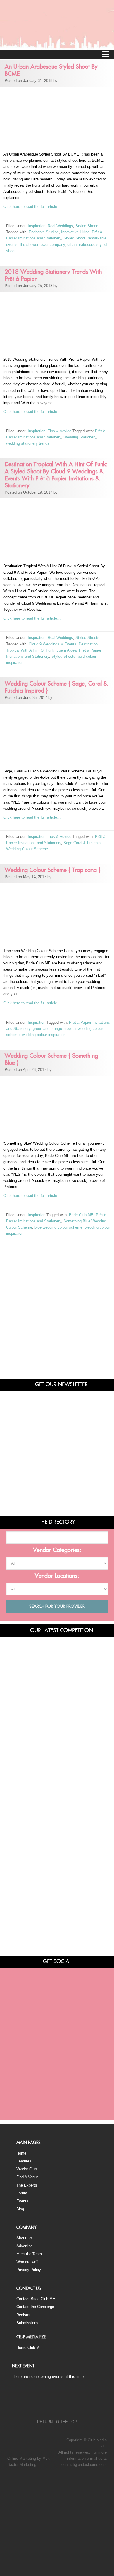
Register (23, 2315)
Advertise (24, 2246)
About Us (24, 2238)
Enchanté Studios (44, 232)
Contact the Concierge (35, 2307)
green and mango (47, 1029)
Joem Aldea (67, 650)
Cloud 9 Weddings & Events (52, 644)
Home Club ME (29, 2348)
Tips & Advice (59, 431)
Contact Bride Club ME (36, 2299)
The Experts (27, 2185)
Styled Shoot (74, 238)
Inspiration (37, 226)
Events (22, 2201)
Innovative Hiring (75, 232)
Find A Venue (27, 2177)
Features (24, 2161)
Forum (22, 2193)
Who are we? (27, 2262)
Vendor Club (27, 2169)
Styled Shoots (87, 226)
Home (21, 2153)
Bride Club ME (81, 1215)
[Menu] (106, 54)
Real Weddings (60, 226)
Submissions (27, 2323)
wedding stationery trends (28, 443)
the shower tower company (42, 245)
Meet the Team (29, 2254)
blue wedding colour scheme (58, 1227)
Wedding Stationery (80, 437)
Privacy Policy (29, 2270)
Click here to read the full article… (32, 206)
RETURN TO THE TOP (57, 2422)
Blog (20, 2209)
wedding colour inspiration (44, 1035)
